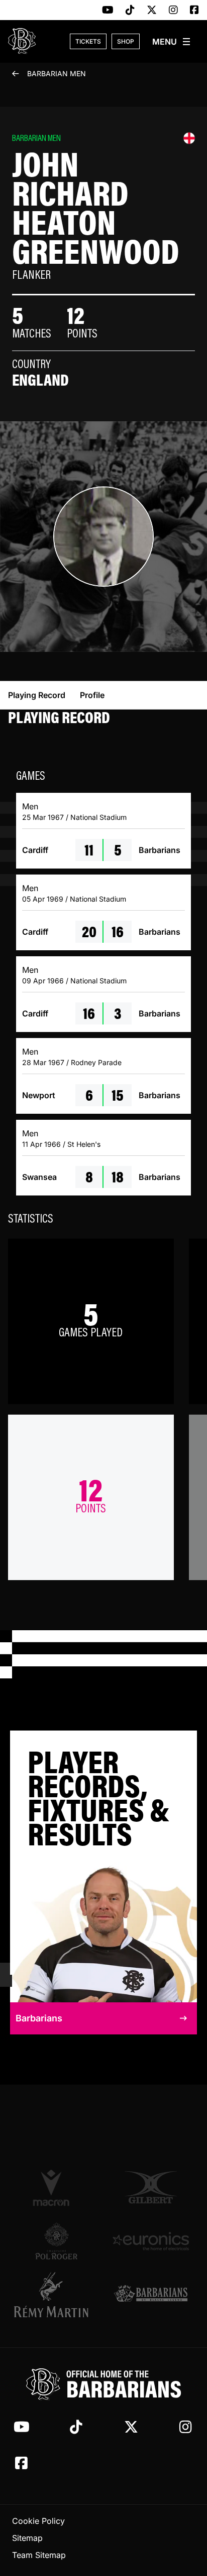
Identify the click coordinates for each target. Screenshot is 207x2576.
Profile (92, 695)
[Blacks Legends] (151, 2294)
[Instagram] (173, 11)
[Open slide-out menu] (172, 42)
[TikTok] (130, 11)
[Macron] (56, 2187)
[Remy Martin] (56, 2295)
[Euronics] (151, 2241)
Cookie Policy (38, 2521)
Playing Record (37, 695)
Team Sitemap (39, 2555)
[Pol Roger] (56, 2241)
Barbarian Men (57, 73)
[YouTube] (108, 11)
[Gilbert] (151, 2187)
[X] (152, 11)
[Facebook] (194, 11)
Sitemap (27, 2538)
